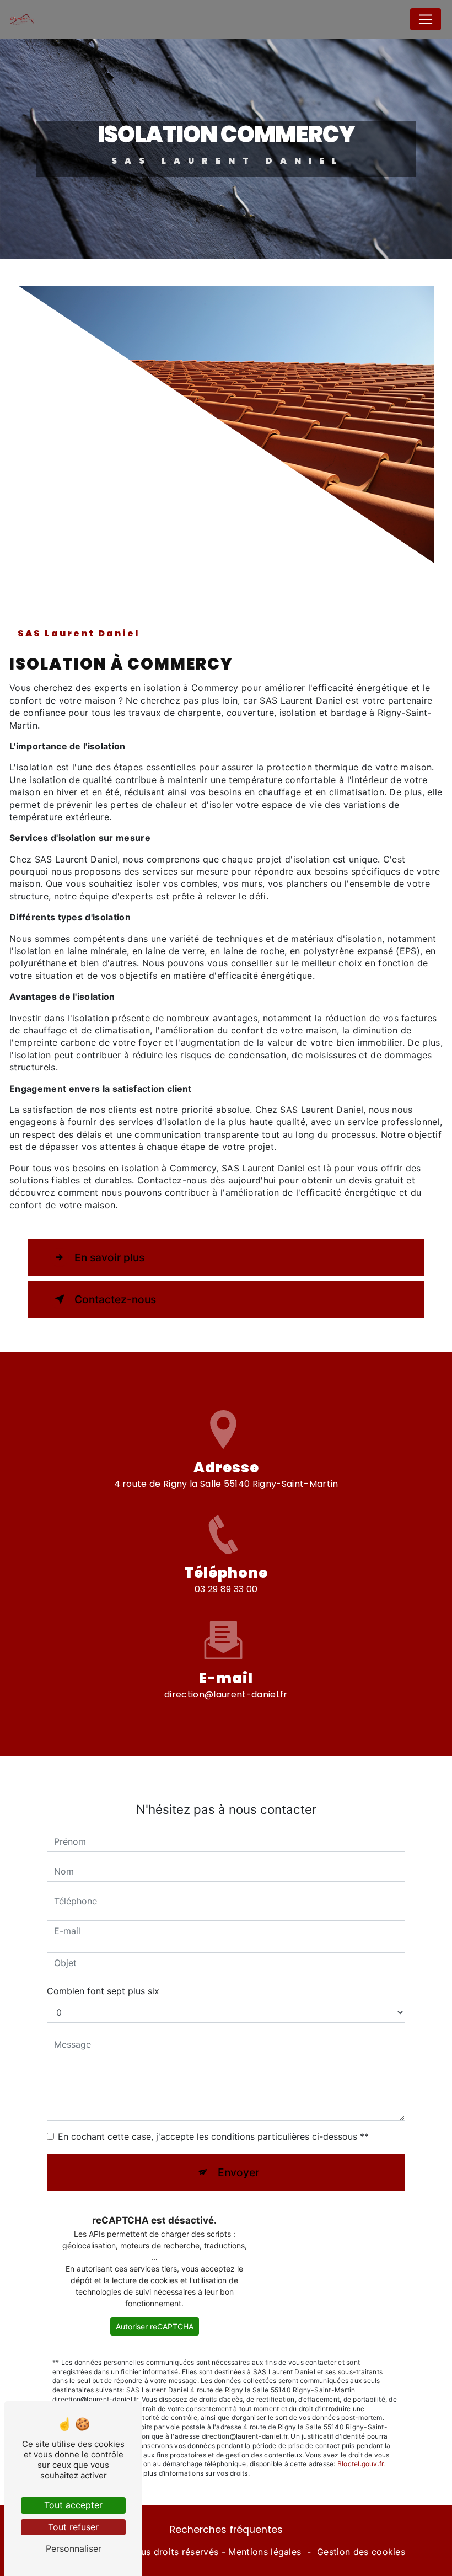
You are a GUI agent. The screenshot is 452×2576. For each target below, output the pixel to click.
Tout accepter (73, 2505)
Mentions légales (265, 2552)
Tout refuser (73, 2527)
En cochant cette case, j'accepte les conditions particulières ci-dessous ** (213, 2136)
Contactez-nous (115, 1299)
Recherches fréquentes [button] (226, 2530)
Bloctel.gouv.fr (360, 2464)
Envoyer (238, 2172)
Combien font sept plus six (103, 1991)
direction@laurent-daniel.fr (226, 1694)
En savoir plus (109, 1257)
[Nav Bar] (426, 19)
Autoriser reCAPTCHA (155, 2326)
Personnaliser (74, 2548)
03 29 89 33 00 (226, 1589)
